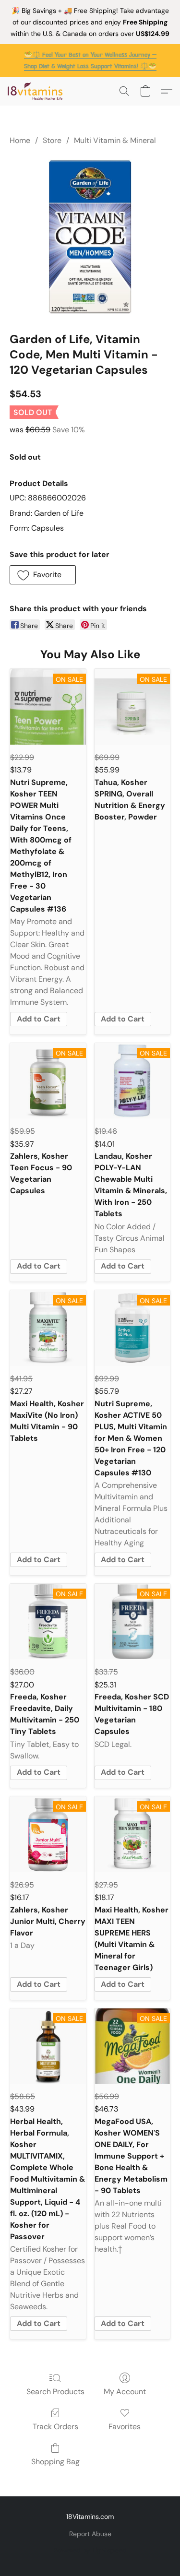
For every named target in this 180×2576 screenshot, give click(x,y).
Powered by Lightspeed (90, 2550)
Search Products (55, 2392)
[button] (37, 91)
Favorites (125, 2427)
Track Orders (55, 2427)
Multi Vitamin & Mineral (115, 140)
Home (20, 140)
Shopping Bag (55, 2462)
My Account (125, 2392)
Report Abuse (90, 2534)
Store (52, 140)
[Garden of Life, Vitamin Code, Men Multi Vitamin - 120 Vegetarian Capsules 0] (90, 237)
